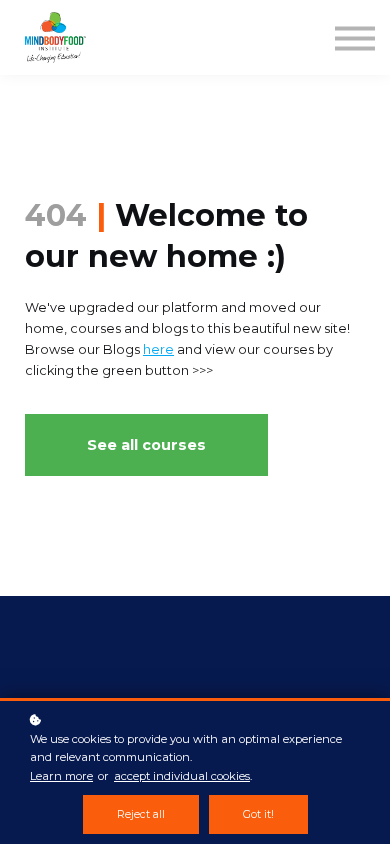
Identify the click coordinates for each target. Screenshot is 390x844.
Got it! (258, 814)
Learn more (61, 776)
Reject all (141, 814)
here (158, 349)
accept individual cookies (182, 776)
